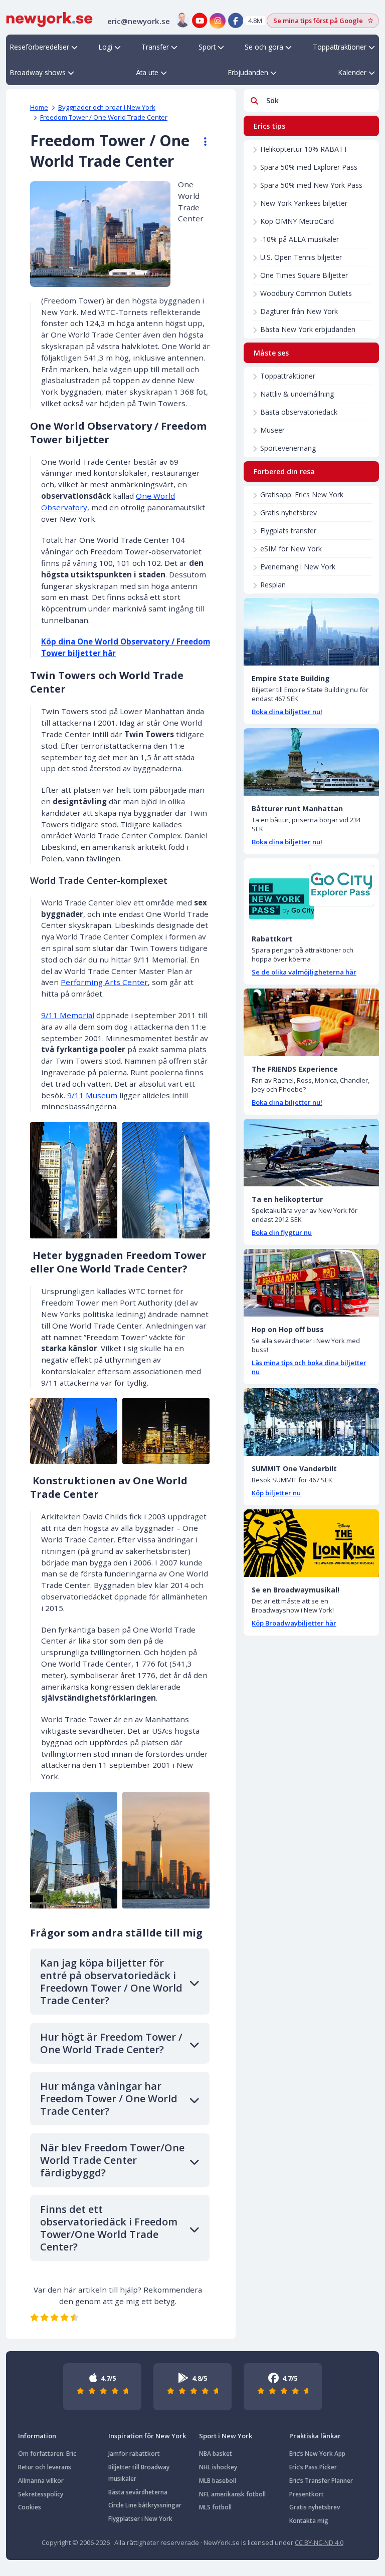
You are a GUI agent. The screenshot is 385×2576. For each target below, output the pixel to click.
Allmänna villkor (41, 2481)
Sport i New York (226, 2436)
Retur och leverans (45, 2467)
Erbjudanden (248, 72)
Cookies (30, 2507)
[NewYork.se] (49, 19)
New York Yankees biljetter (304, 203)
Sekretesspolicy (41, 2494)
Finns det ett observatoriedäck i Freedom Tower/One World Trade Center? (109, 2228)
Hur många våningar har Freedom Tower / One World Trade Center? (109, 2099)
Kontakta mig (309, 2521)
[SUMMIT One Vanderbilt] (311, 1422)
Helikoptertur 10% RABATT (304, 149)
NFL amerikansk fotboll (232, 2494)
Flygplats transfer (288, 531)
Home (39, 107)
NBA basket (216, 2454)
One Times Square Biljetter (304, 275)
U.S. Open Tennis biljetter (301, 257)
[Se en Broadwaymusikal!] (311, 1543)
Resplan (273, 585)
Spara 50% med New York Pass (311, 185)
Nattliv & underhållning (297, 394)
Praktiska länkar (315, 2436)
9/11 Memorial (68, 1015)
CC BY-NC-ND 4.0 (319, 2542)
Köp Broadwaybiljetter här (294, 1623)
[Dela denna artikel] (201, 142)
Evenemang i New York (298, 567)
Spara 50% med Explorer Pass (309, 167)
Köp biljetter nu (276, 1493)
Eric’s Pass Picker (313, 2467)
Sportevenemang (288, 448)
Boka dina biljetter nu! (287, 712)
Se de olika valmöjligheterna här (304, 972)
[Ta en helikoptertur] (311, 1153)
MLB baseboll (218, 2481)
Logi (106, 47)
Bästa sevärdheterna (138, 2492)
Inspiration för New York (147, 2436)
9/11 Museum (92, 1095)
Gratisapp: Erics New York (302, 495)
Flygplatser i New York (140, 2519)
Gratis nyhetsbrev (288, 513)
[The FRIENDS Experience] (311, 1022)
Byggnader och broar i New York (107, 107)
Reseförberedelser (40, 47)
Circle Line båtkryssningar (145, 2505)
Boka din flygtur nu (282, 1232)
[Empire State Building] (311, 632)
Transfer (155, 47)
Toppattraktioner (340, 47)
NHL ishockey (218, 2467)
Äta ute (147, 72)
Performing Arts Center (104, 982)
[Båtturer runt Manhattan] (311, 762)
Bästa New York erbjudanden (308, 329)
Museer (272, 430)
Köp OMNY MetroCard (297, 221)
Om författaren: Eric (47, 2454)
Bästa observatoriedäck (299, 412)
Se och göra (264, 47)
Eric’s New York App (317, 2454)
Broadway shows (38, 72)
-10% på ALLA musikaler (300, 239)
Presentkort (307, 2494)
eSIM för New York (291, 549)
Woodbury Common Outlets (306, 293)
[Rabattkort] (311, 892)
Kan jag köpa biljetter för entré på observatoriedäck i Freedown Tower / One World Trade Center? (111, 1982)
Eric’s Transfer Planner (321, 2481)
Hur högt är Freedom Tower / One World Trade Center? (111, 2043)
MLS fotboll (215, 2507)
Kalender (352, 72)
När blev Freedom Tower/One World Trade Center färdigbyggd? (112, 2160)
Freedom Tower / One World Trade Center (104, 117)
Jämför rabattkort (134, 2454)
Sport (207, 47)
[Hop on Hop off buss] (311, 1283)
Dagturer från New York (299, 311)
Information (37, 2436)
